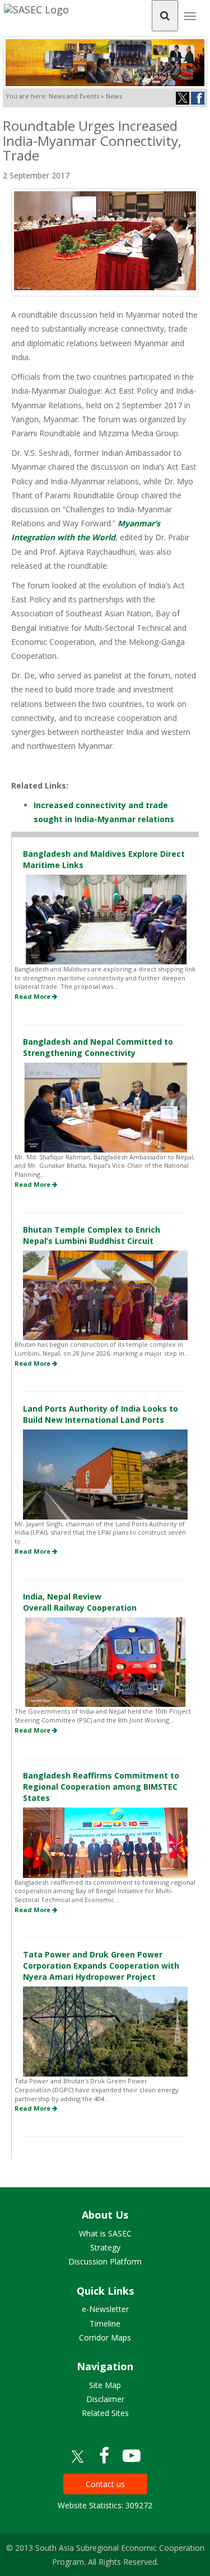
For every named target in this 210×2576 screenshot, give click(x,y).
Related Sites (105, 2413)
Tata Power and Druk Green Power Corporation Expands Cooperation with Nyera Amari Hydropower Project (101, 1966)
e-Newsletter (105, 2309)
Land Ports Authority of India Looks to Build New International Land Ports (101, 1414)
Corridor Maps (105, 2337)
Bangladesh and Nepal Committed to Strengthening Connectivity (98, 1047)
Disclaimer (105, 2399)
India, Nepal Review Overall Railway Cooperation (80, 1602)
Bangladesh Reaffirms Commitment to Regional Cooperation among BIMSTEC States (101, 1787)
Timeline (105, 2323)
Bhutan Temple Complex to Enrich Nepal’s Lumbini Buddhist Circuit (92, 1235)
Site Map (105, 2385)
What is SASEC (105, 2233)
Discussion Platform (105, 2261)
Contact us (105, 2484)
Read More (33, 996)
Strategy (105, 2247)
